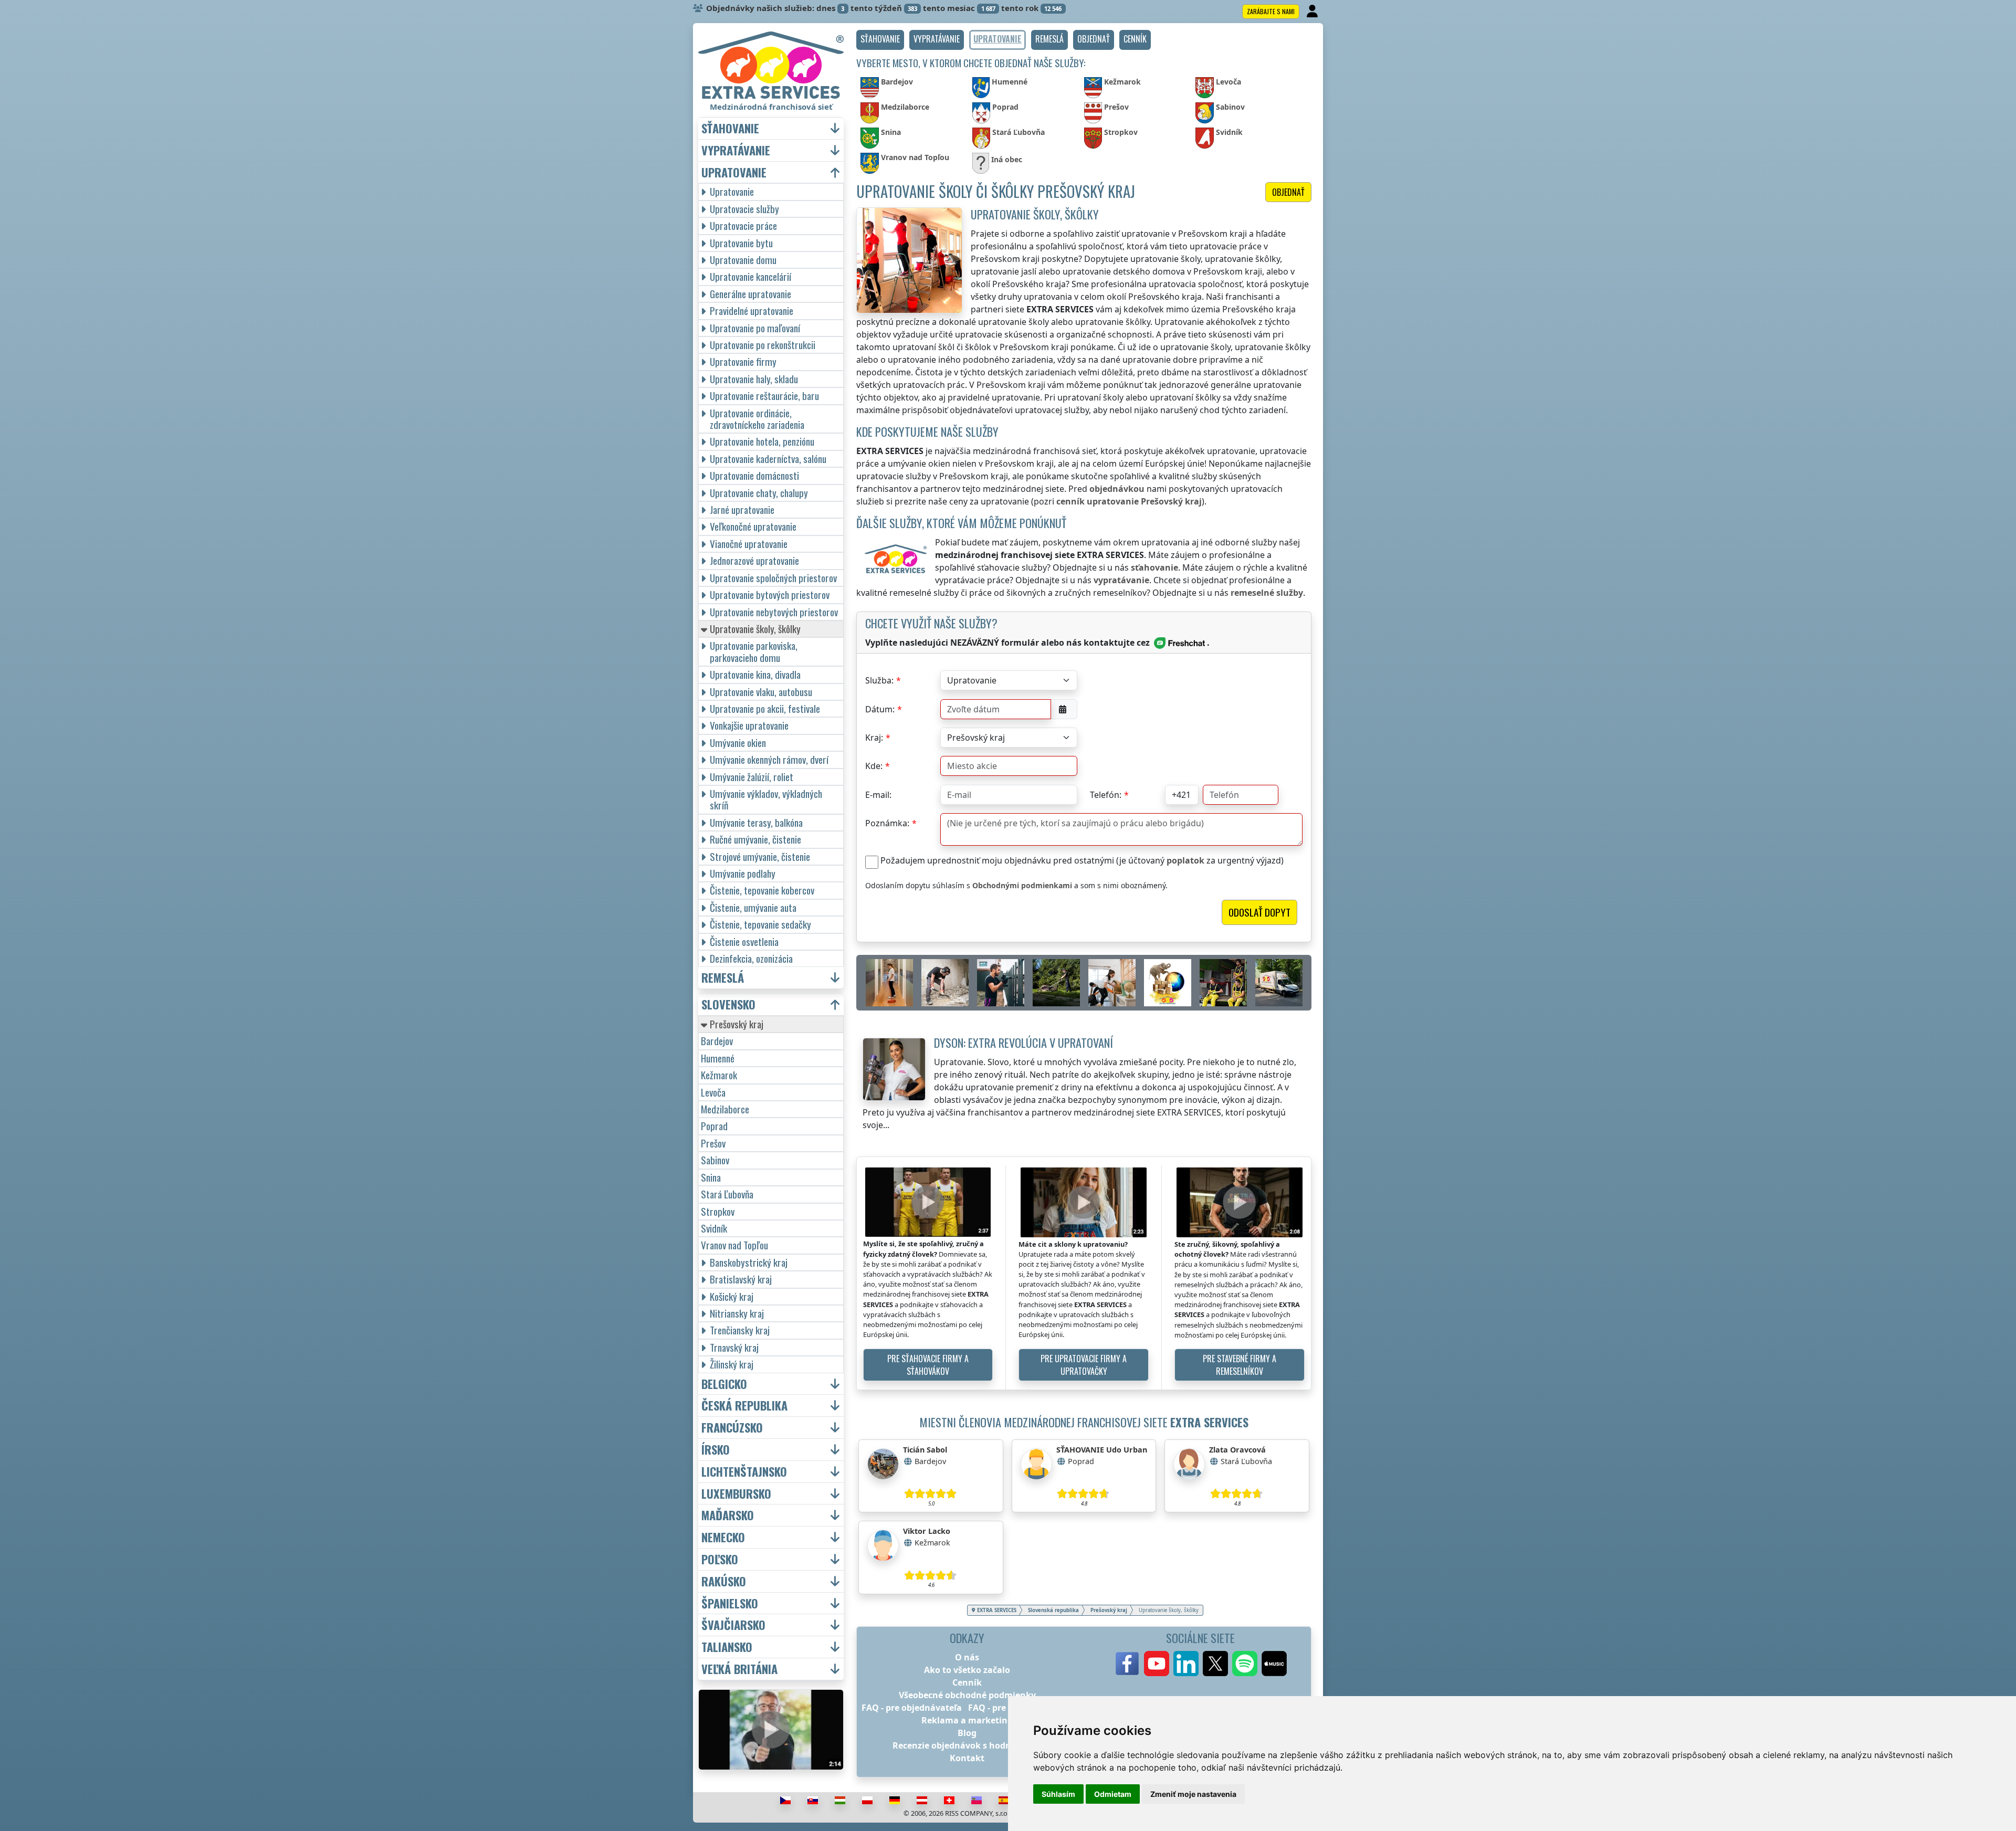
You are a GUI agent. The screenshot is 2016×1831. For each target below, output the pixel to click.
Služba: (879, 680)
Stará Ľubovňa (727, 1194)
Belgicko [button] (724, 1384)
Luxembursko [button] (736, 1494)
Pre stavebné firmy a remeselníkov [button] (1240, 1365)
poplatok (1185, 860)
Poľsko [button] (720, 1559)
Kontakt (967, 1758)
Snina (711, 1177)
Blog (967, 1733)
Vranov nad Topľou (734, 1245)
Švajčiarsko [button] (733, 1625)
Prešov (713, 1143)
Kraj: (874, 738)
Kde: (874, 766)
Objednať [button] (1288, 192)
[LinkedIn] (1186, 1664)
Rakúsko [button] (724, 1581)
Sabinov (715, 1160)
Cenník (967, 1682)
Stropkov (718, 1211)
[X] (1215, 1664)
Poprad (714, 1126)
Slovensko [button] (728, 1004)
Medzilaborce (725, 1109)
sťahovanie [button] (730, 128)
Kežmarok (719, 1075)
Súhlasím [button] (1058, 1794)
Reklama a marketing (967, 1720)
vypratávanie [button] (736, 150)
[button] (880, 40)
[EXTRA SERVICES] (771, 65)
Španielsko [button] (730, 1603)
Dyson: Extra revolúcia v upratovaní (1023, 1042)
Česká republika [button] (744, 1406)
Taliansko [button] (727, 1647)
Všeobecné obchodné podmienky (967, 1695)
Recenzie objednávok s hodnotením (967, 1745)
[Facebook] (1127, 1664)
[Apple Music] (1274, 1664)
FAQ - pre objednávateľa (912, 1708)
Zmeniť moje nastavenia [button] (1193, 1794)
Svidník (714, 1228)
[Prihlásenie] (1313, 12)
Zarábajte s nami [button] (1271, 11)
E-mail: (878, 795)
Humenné (718, 1058)
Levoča (713, 1092)
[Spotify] (1245, 1664)
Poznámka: (887, 823)
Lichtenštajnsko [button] (744, 1472)
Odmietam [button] (1113, 1794)
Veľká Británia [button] (739, 1669)
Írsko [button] (716, 1450)
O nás (967, 1657)
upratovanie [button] (734, 172)
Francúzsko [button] (732, 1428)
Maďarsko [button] (728, 1515)
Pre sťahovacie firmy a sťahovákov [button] (928, 1365)
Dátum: (880, 709)
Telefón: (1106, 795)
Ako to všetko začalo (967, 1670)
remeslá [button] (723, 978)
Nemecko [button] (723, 1537)
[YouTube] (1157, 1664)
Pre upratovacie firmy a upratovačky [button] (1084, 1365)
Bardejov (717, 1041)
